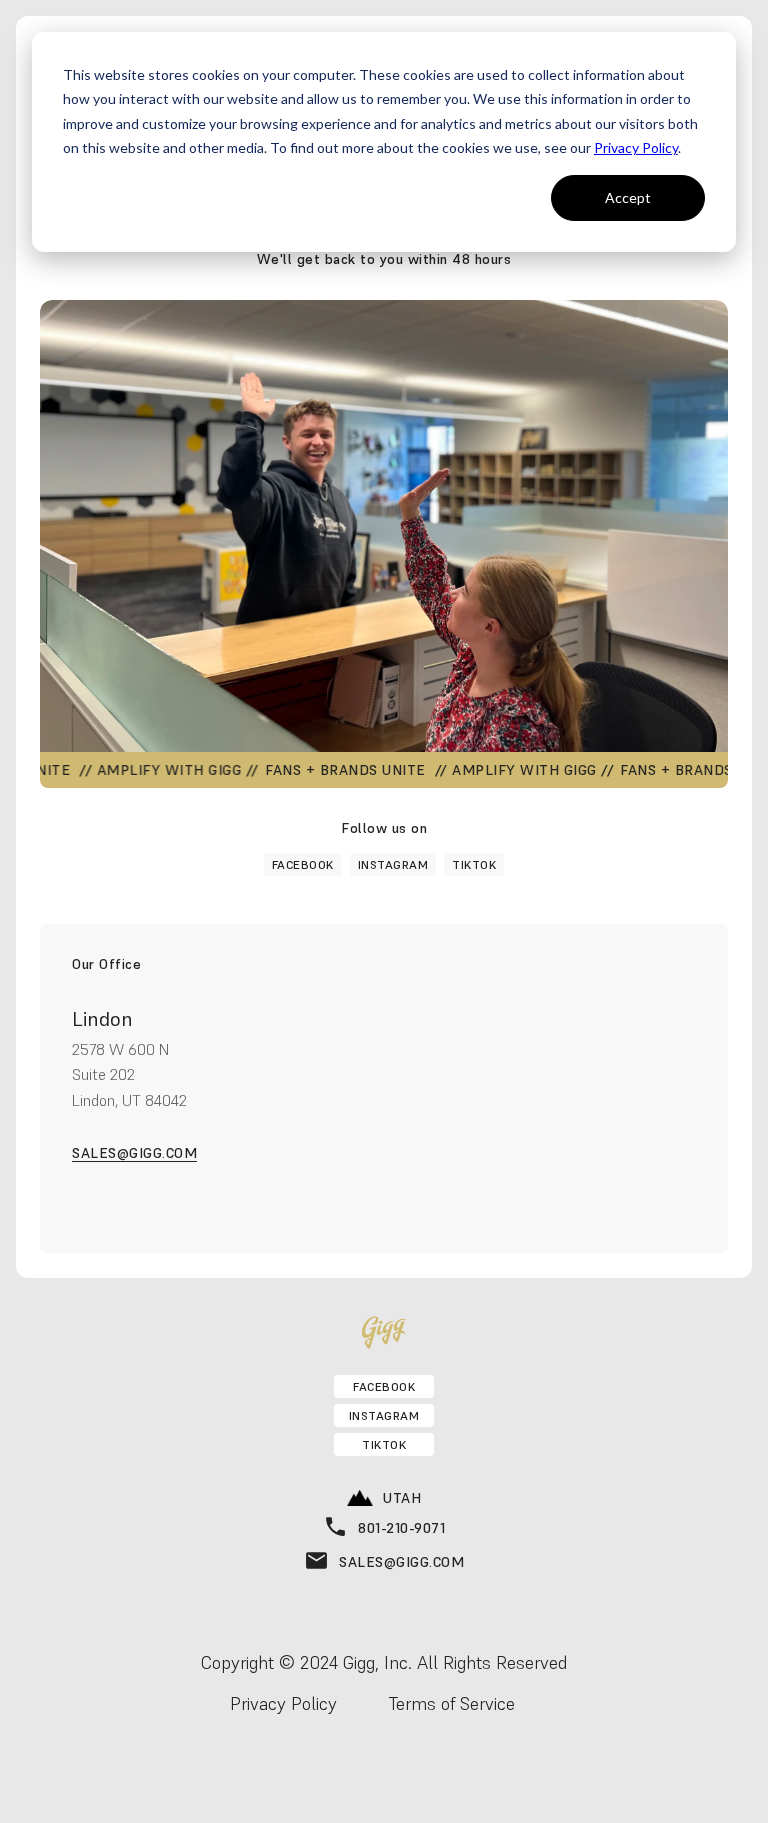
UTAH (402, 1498)
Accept (628, 197)
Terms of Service (452, 1703)
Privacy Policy (636, 147)
